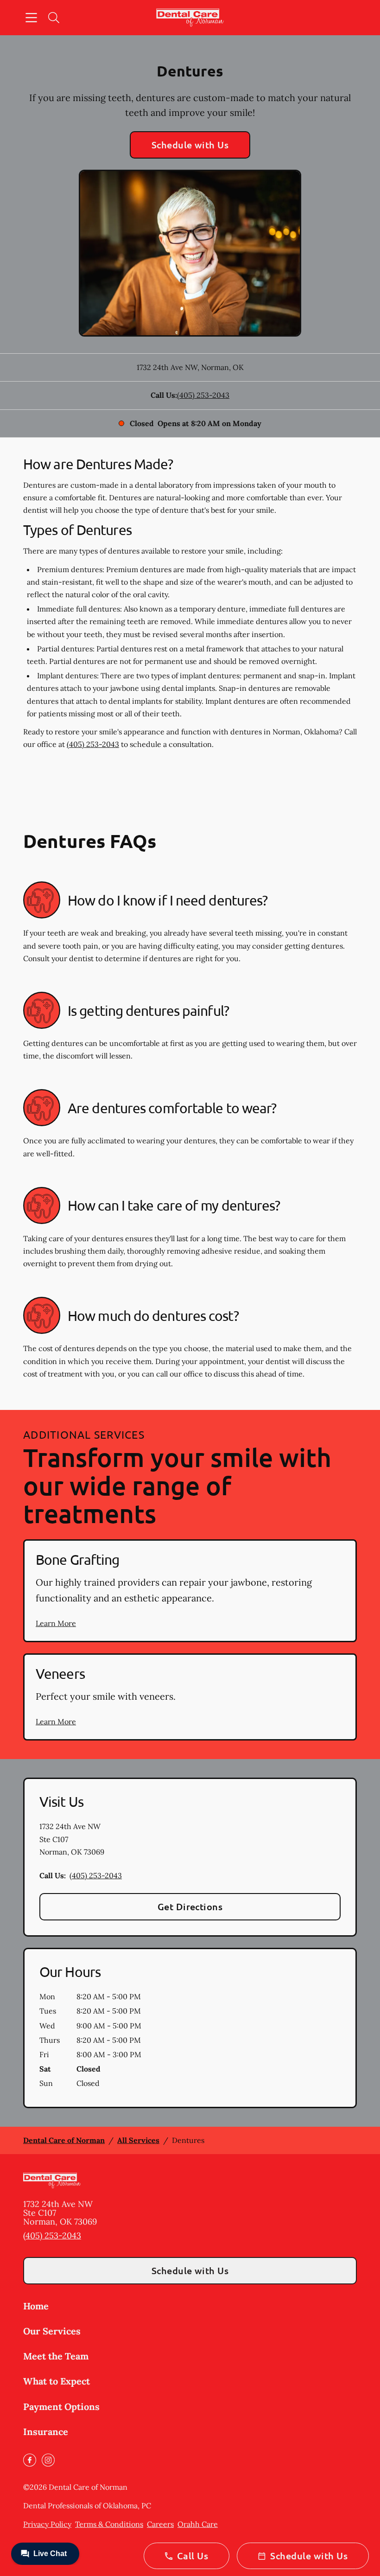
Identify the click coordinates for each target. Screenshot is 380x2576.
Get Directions (190, 1906)
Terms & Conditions (109, 2524)
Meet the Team (56, 2356)
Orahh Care (198, 2524)
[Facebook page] (30, 2460)
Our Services (52, 2331)
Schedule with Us (190, 145)
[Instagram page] (48, 2460)
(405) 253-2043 (203, 395)
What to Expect (57, 2381)
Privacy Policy (47, 2524)
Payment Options (61, 2407)
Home (36, 2306)
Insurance (46, 2432)
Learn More (56, 1623)
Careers (160, 2524)
